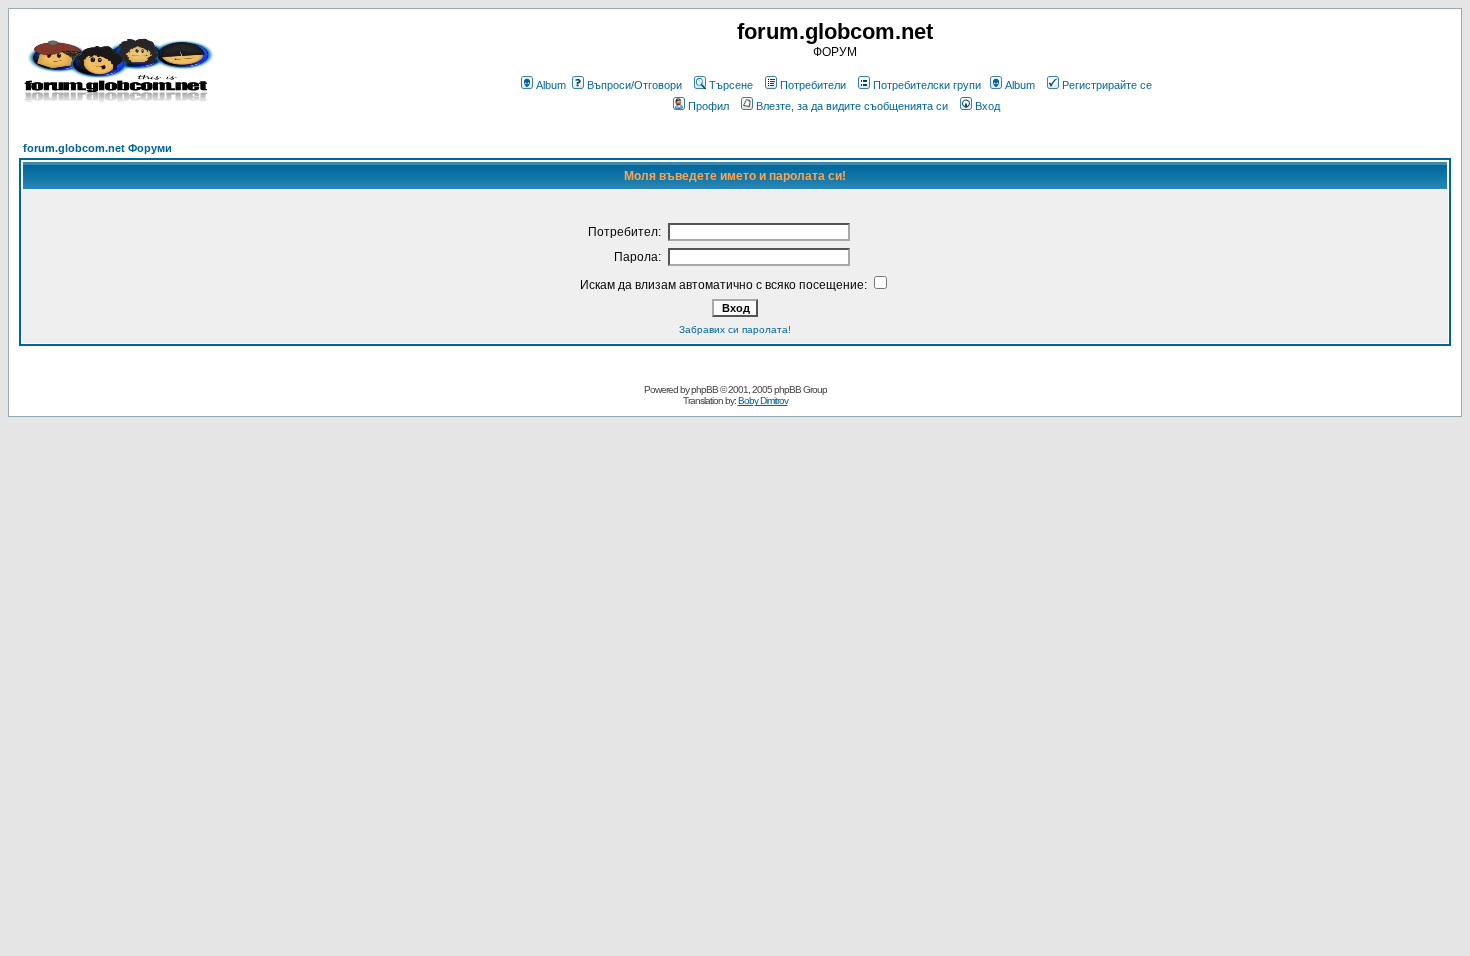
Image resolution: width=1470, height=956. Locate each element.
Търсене (731, 85)
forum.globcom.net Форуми (97, 148)
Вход (987, 106)
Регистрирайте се (1107, 85)
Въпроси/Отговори (634, 85)
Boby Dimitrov (763, 400)
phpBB (704, 389)
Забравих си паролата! (735, 329)
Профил (708, 106)
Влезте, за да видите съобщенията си (852, 106)
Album (551, 85)
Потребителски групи (927, 85)
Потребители (813, 85)
